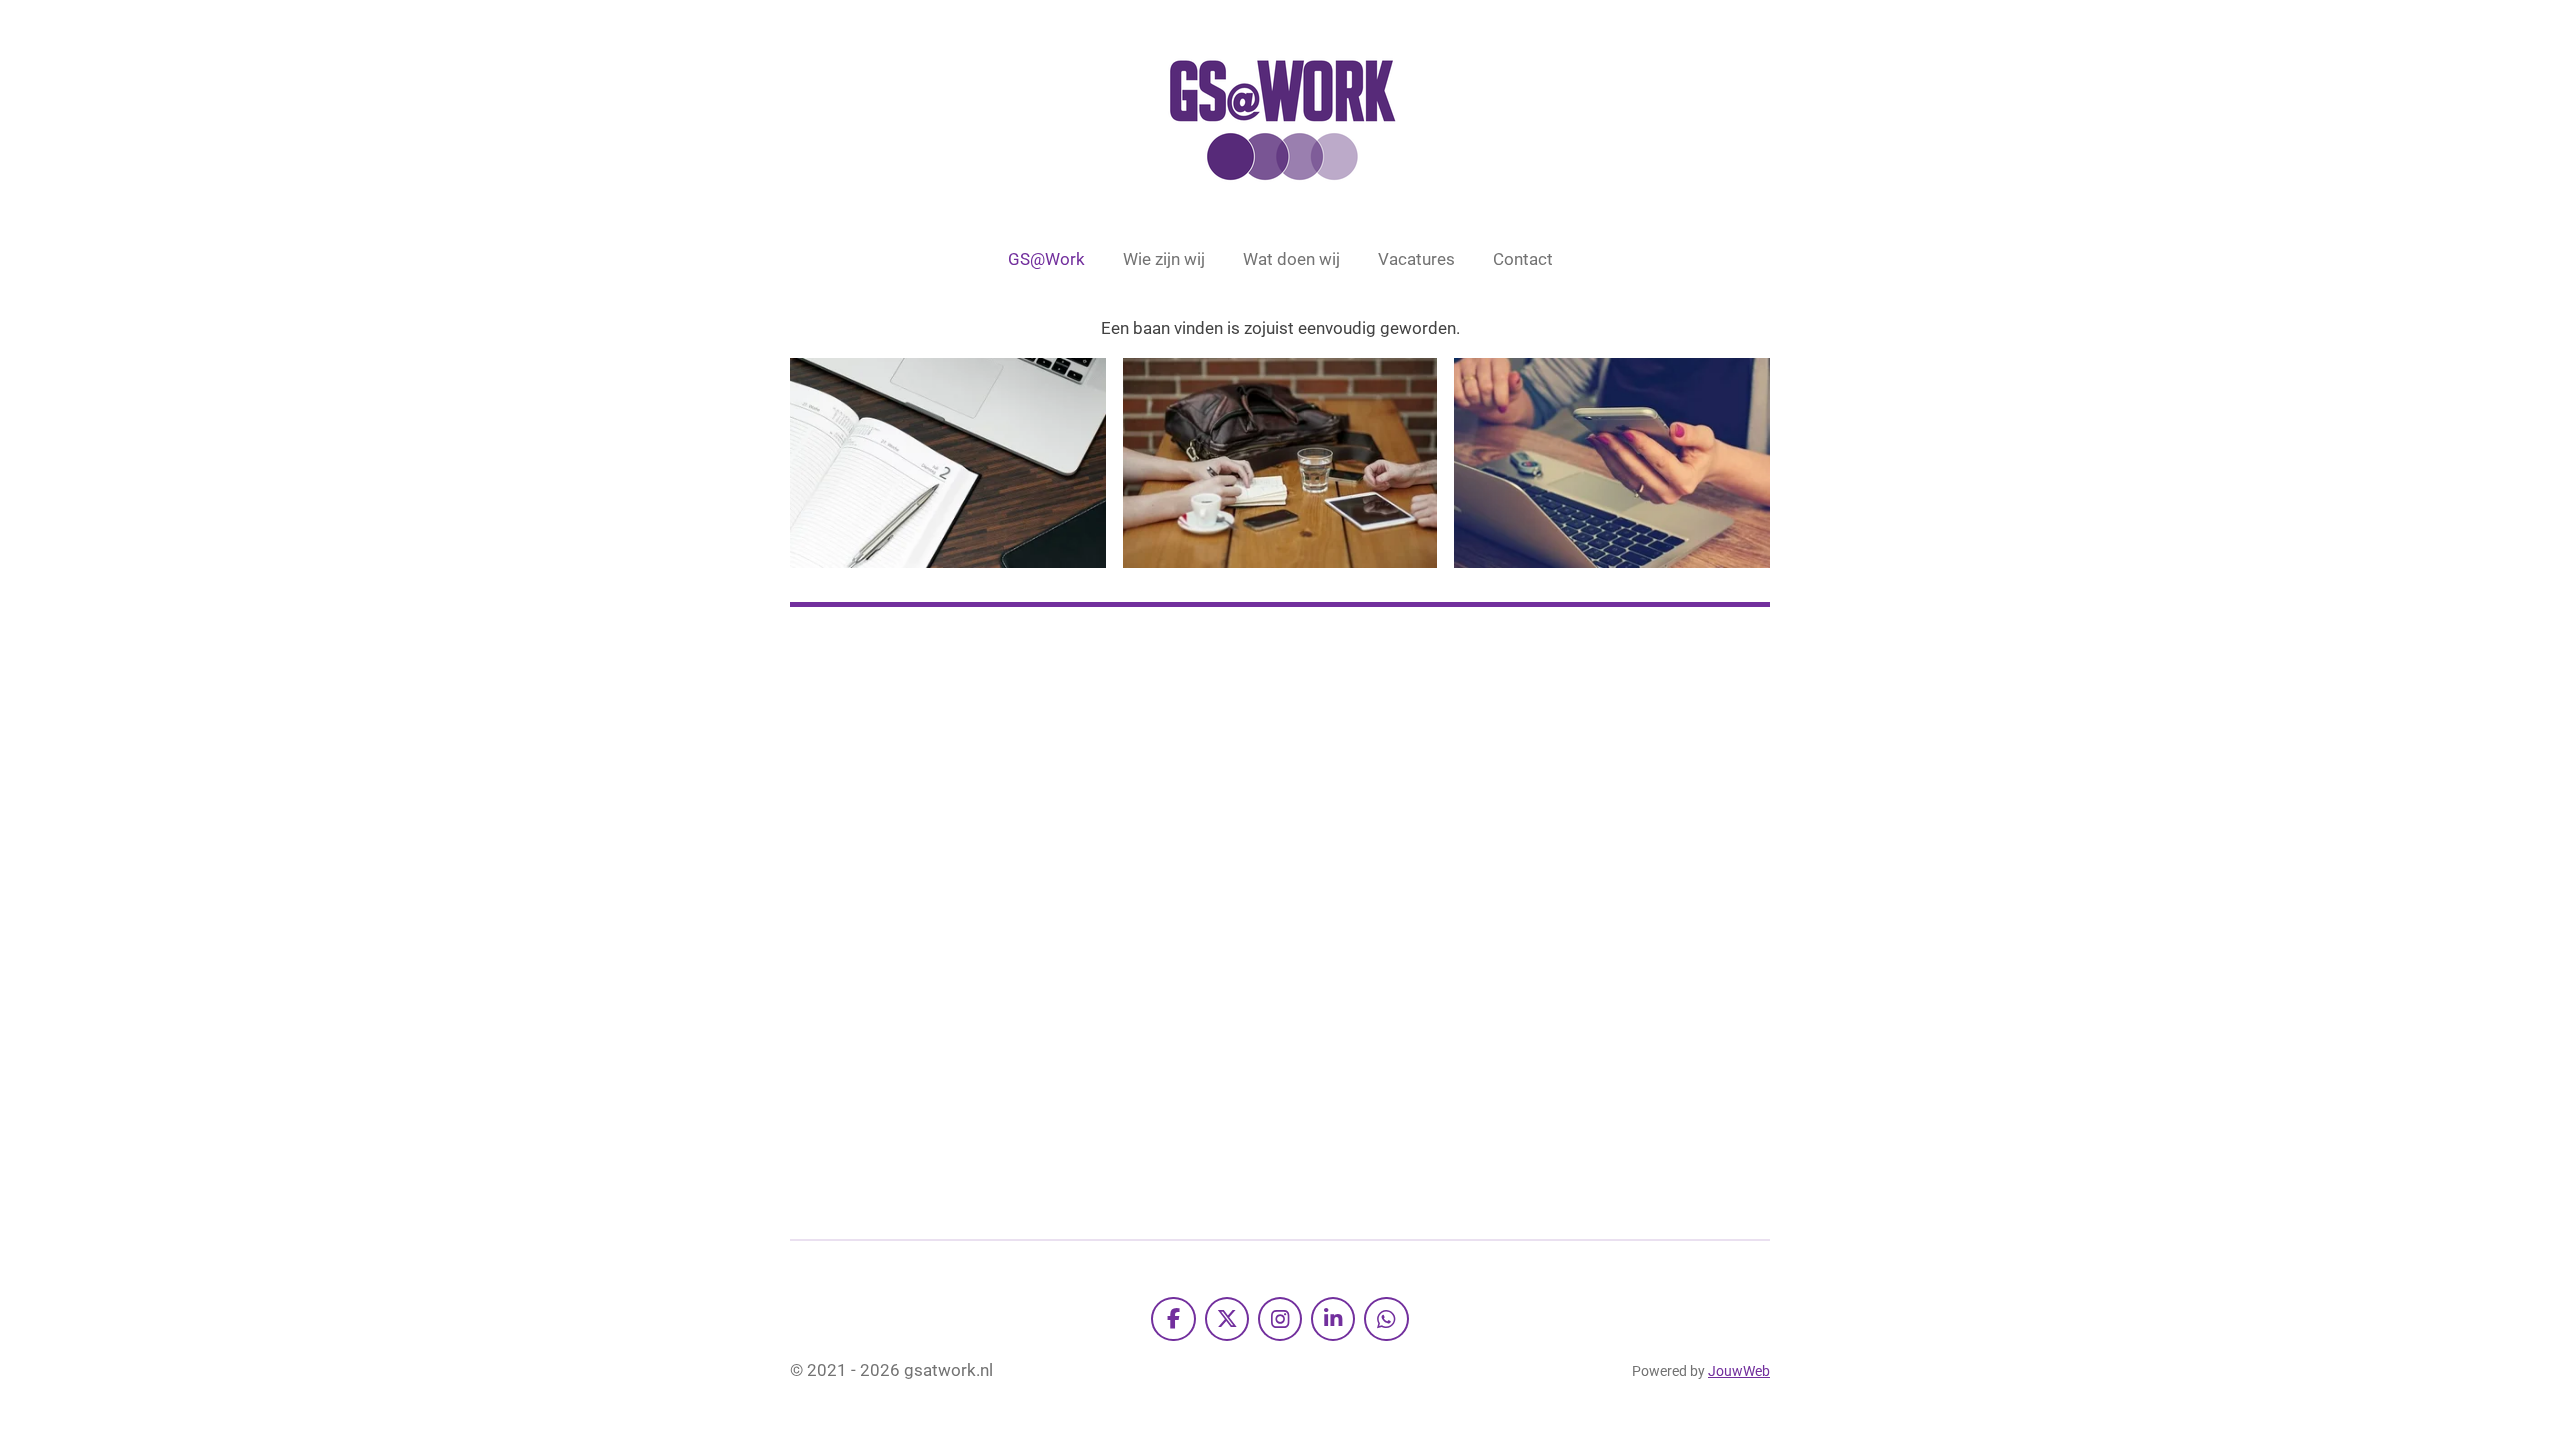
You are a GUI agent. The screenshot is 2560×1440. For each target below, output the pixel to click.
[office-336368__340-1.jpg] (1280, 463)
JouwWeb (1739, 1371)
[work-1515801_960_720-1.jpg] (948, 463)
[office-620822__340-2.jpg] (1612, 463)
